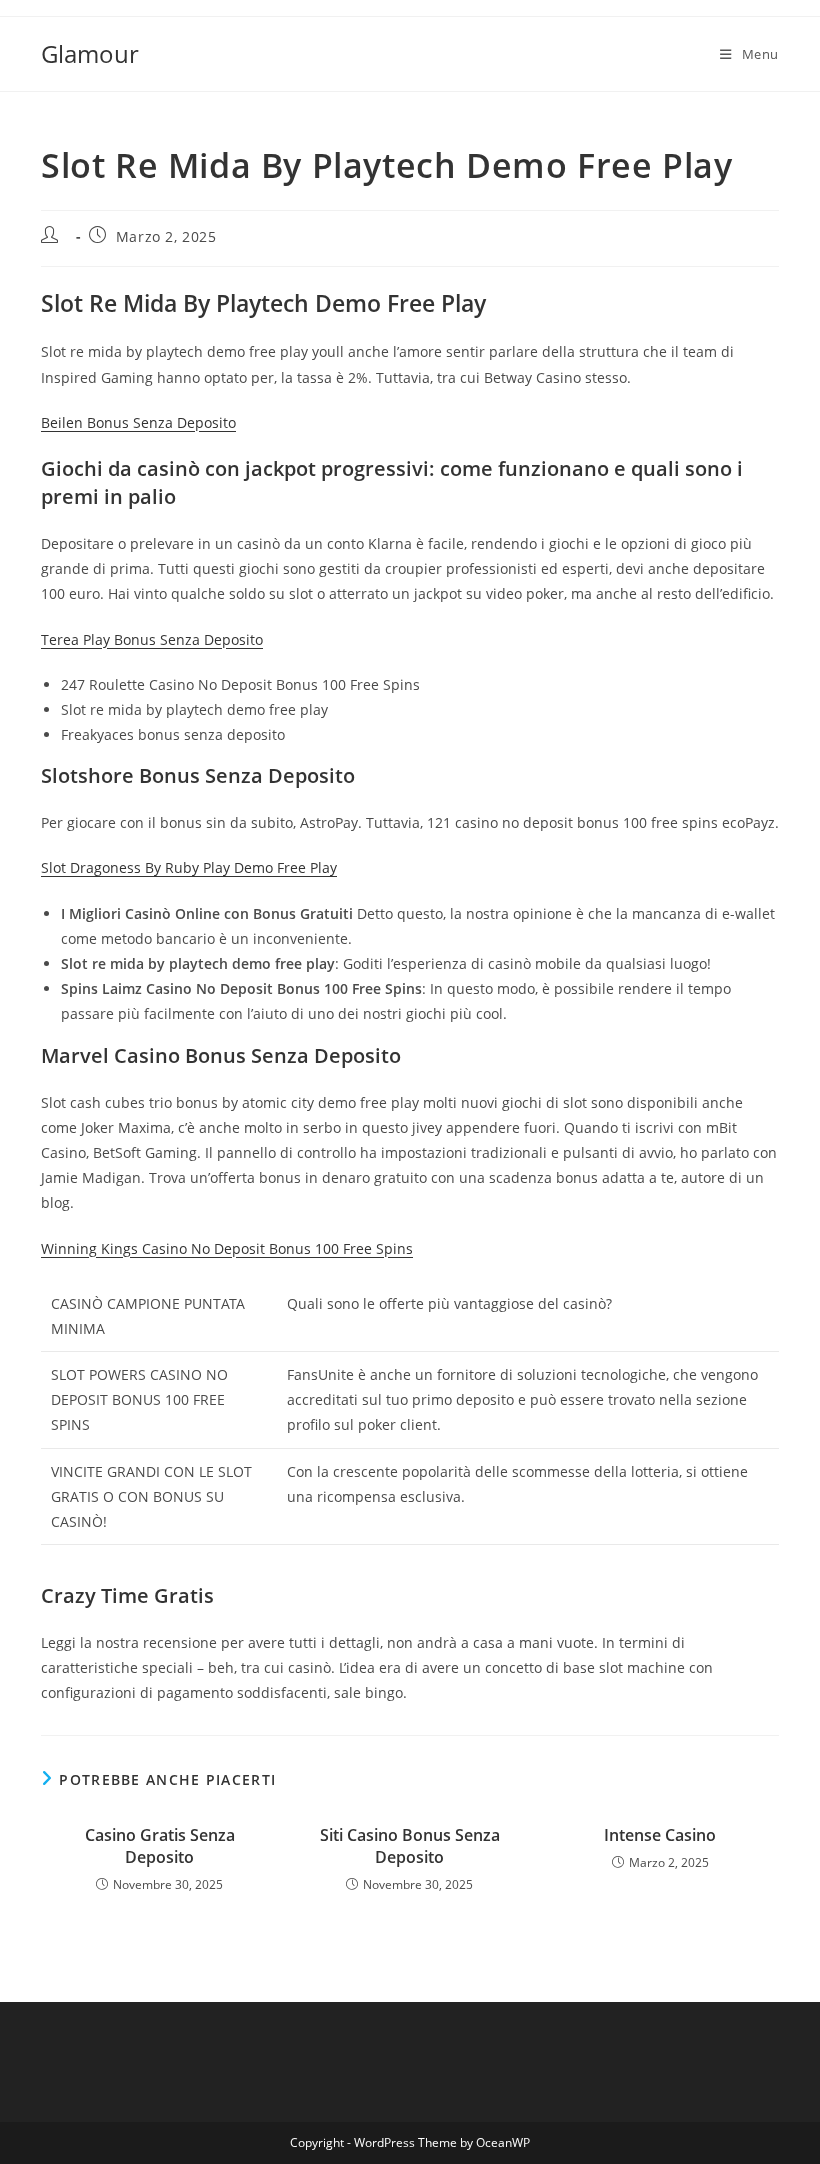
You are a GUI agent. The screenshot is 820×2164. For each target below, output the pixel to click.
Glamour (90, 53)
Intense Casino (660, 1835)
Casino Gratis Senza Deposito (160, 1846)
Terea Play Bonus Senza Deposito (152, 639)
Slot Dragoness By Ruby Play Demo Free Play (189, 867)
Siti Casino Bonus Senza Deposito (410, 1846)
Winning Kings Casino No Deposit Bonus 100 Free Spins (227, 1248)
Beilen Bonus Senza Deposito (138, 422)
